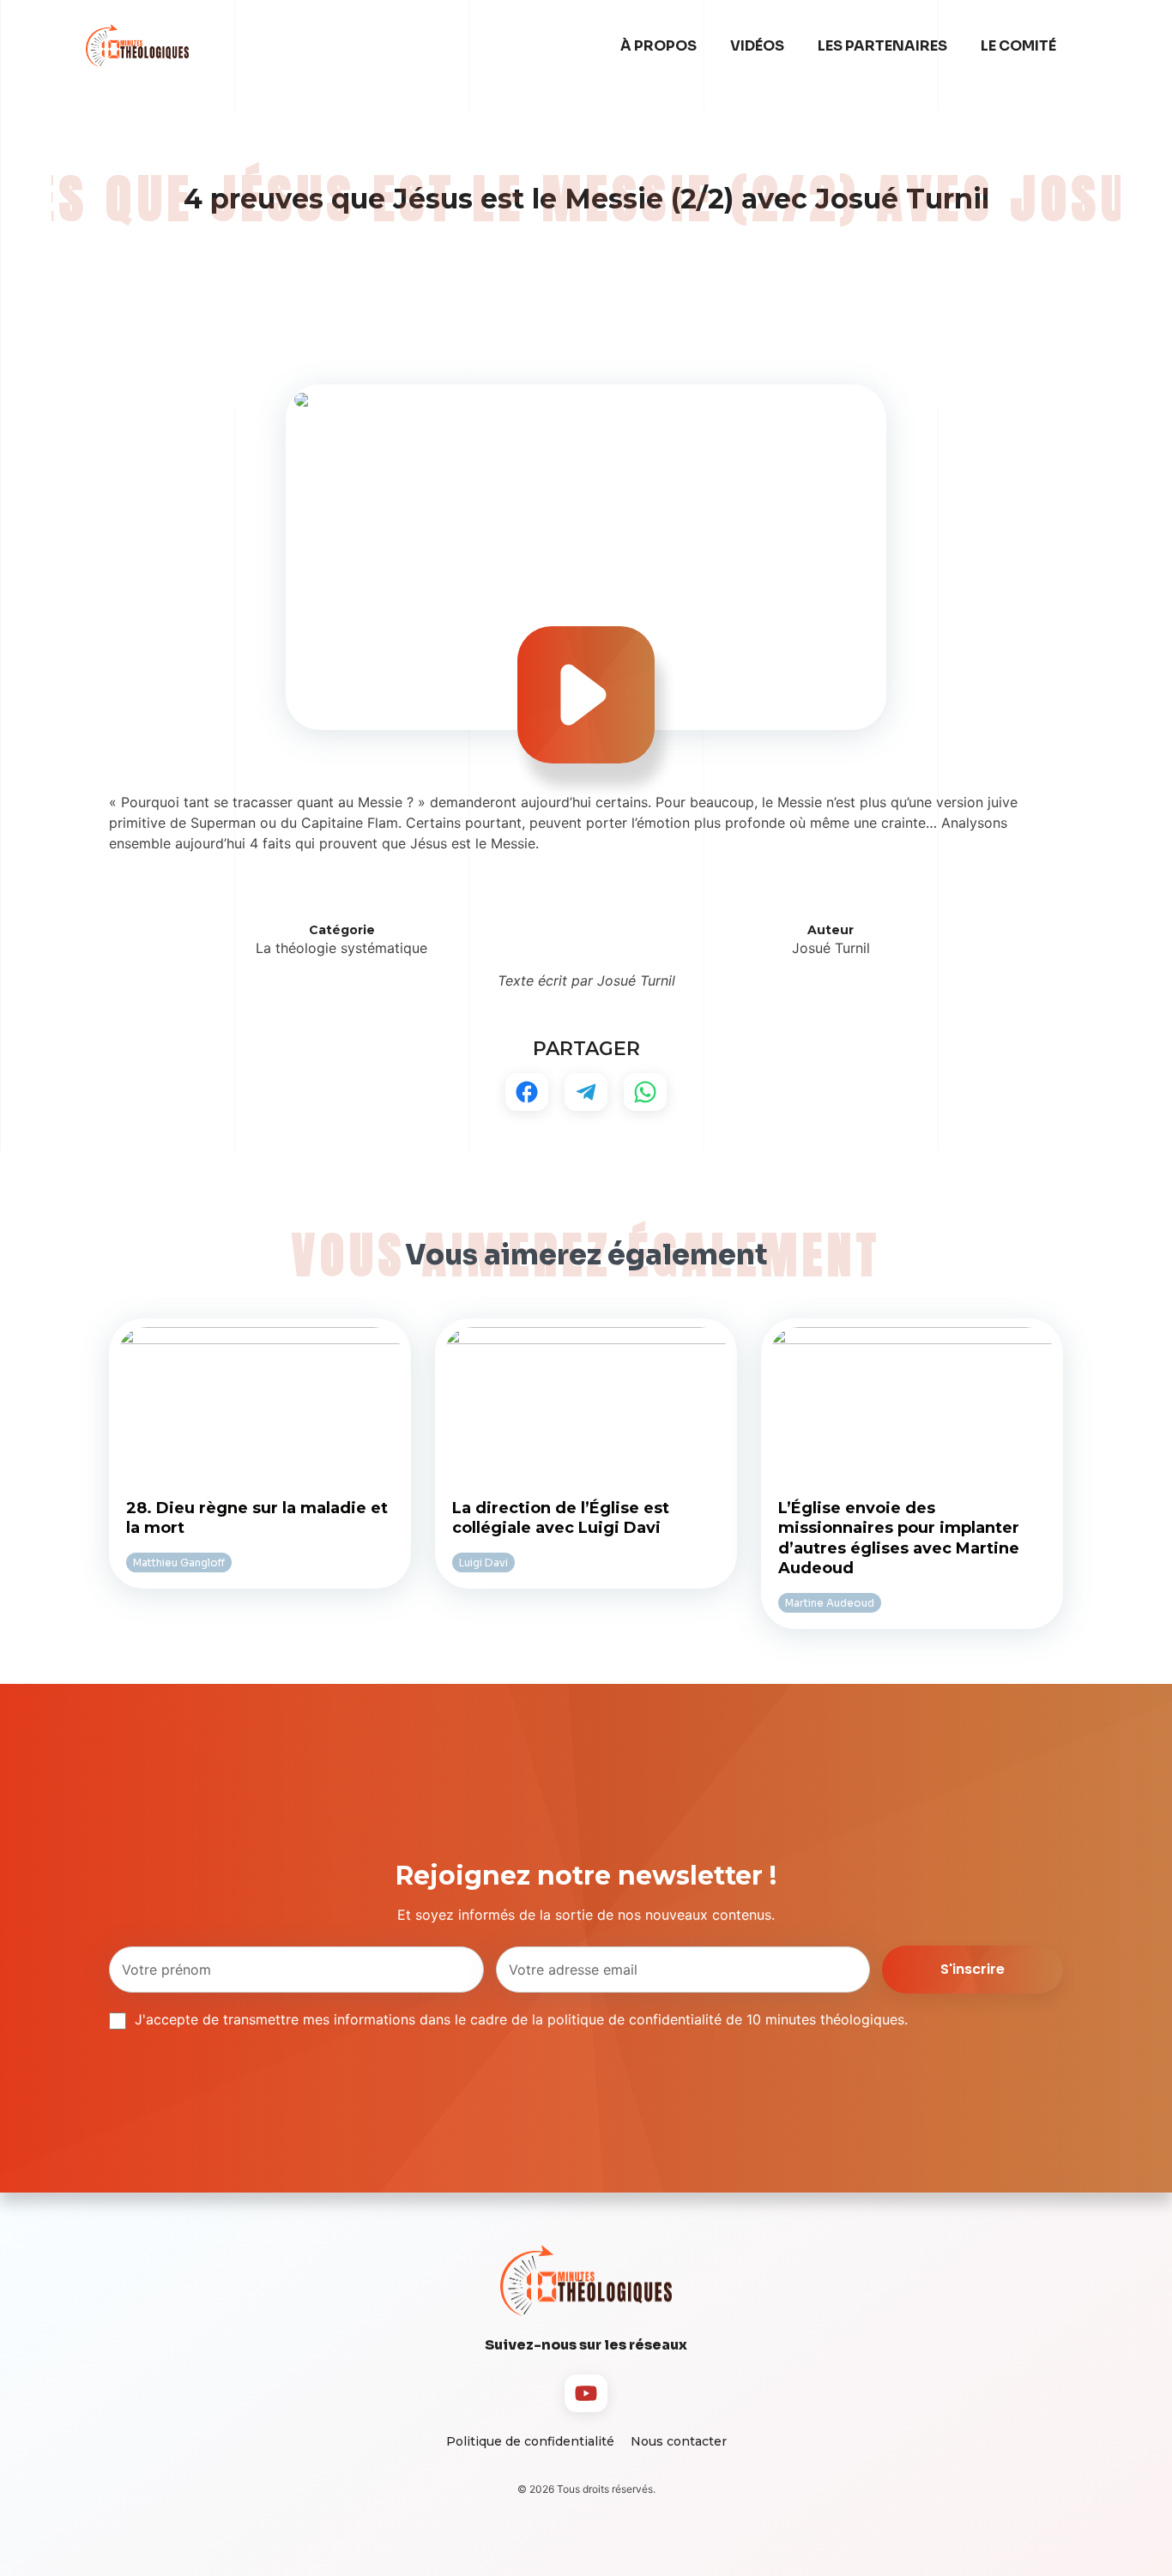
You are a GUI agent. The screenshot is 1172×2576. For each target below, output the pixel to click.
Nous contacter (679, 2441)
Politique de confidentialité (530, 2441)
